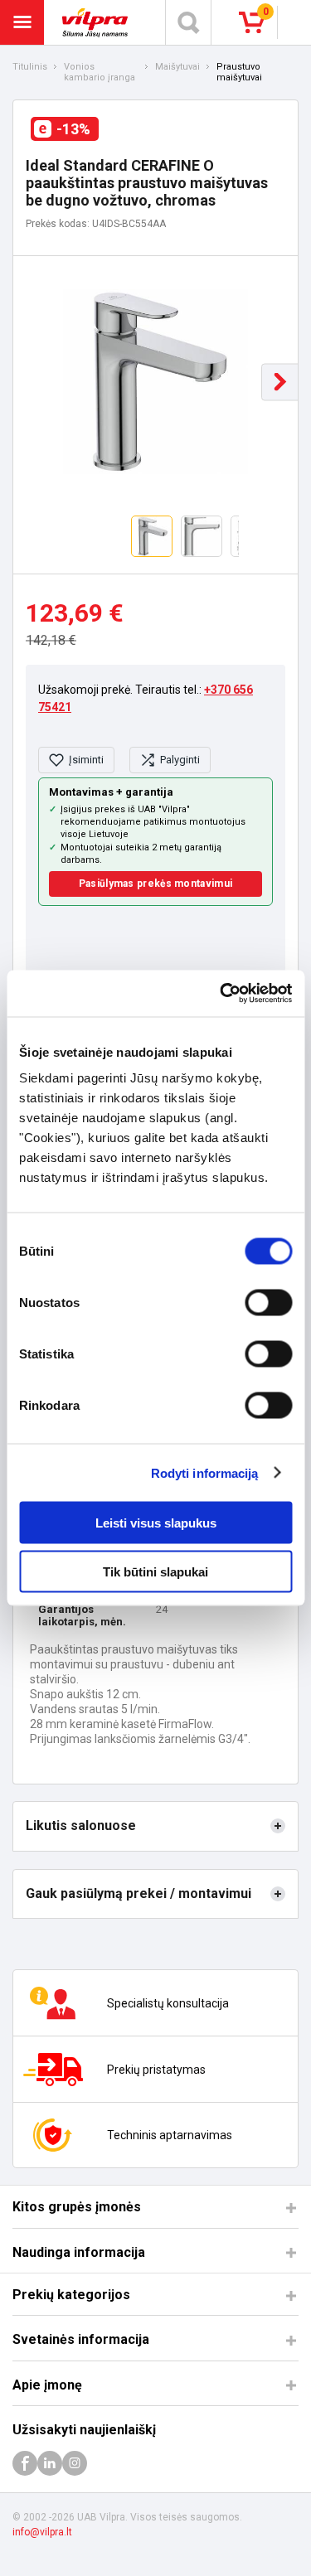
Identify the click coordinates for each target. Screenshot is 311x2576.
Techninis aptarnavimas (170, 2135)
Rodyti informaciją (205, 1472)
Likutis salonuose (81, 1825)
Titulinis (30, 67)
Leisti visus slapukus (156, 1523)
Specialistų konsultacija (168, 2003)
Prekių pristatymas (156, 2070)
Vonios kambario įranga (100, 73)
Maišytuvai (177, 67)
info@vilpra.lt (42, 2532)
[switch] (268, 1303)
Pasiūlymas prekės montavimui (155, 884)
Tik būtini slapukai (155, 1571)
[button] (280, 382)
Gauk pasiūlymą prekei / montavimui (138, 1893)
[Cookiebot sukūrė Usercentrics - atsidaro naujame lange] (221, 994)
